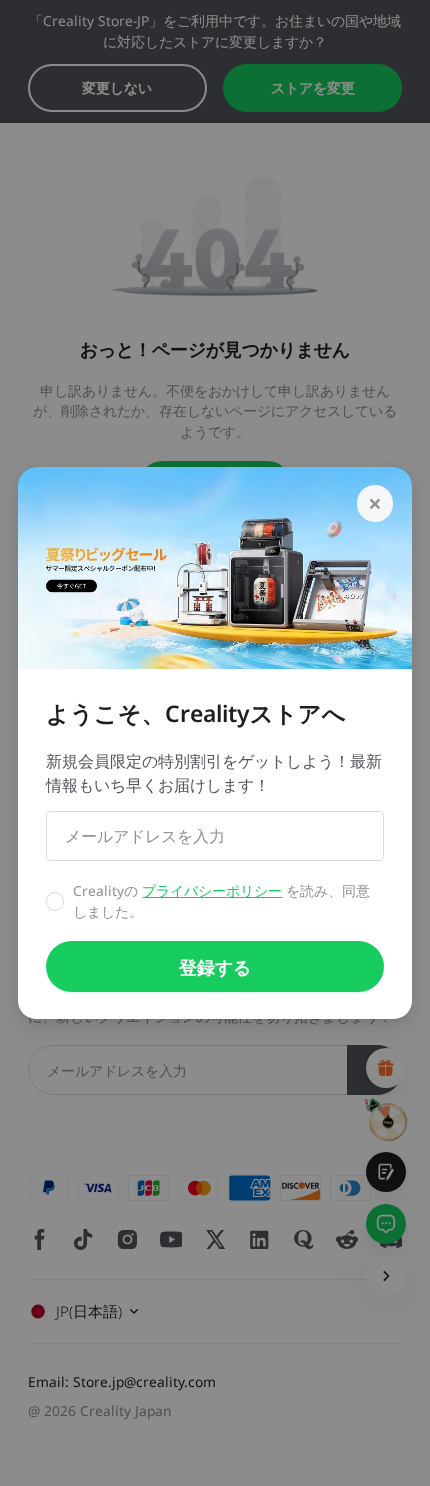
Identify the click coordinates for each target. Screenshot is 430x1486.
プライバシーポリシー (212, 890)
